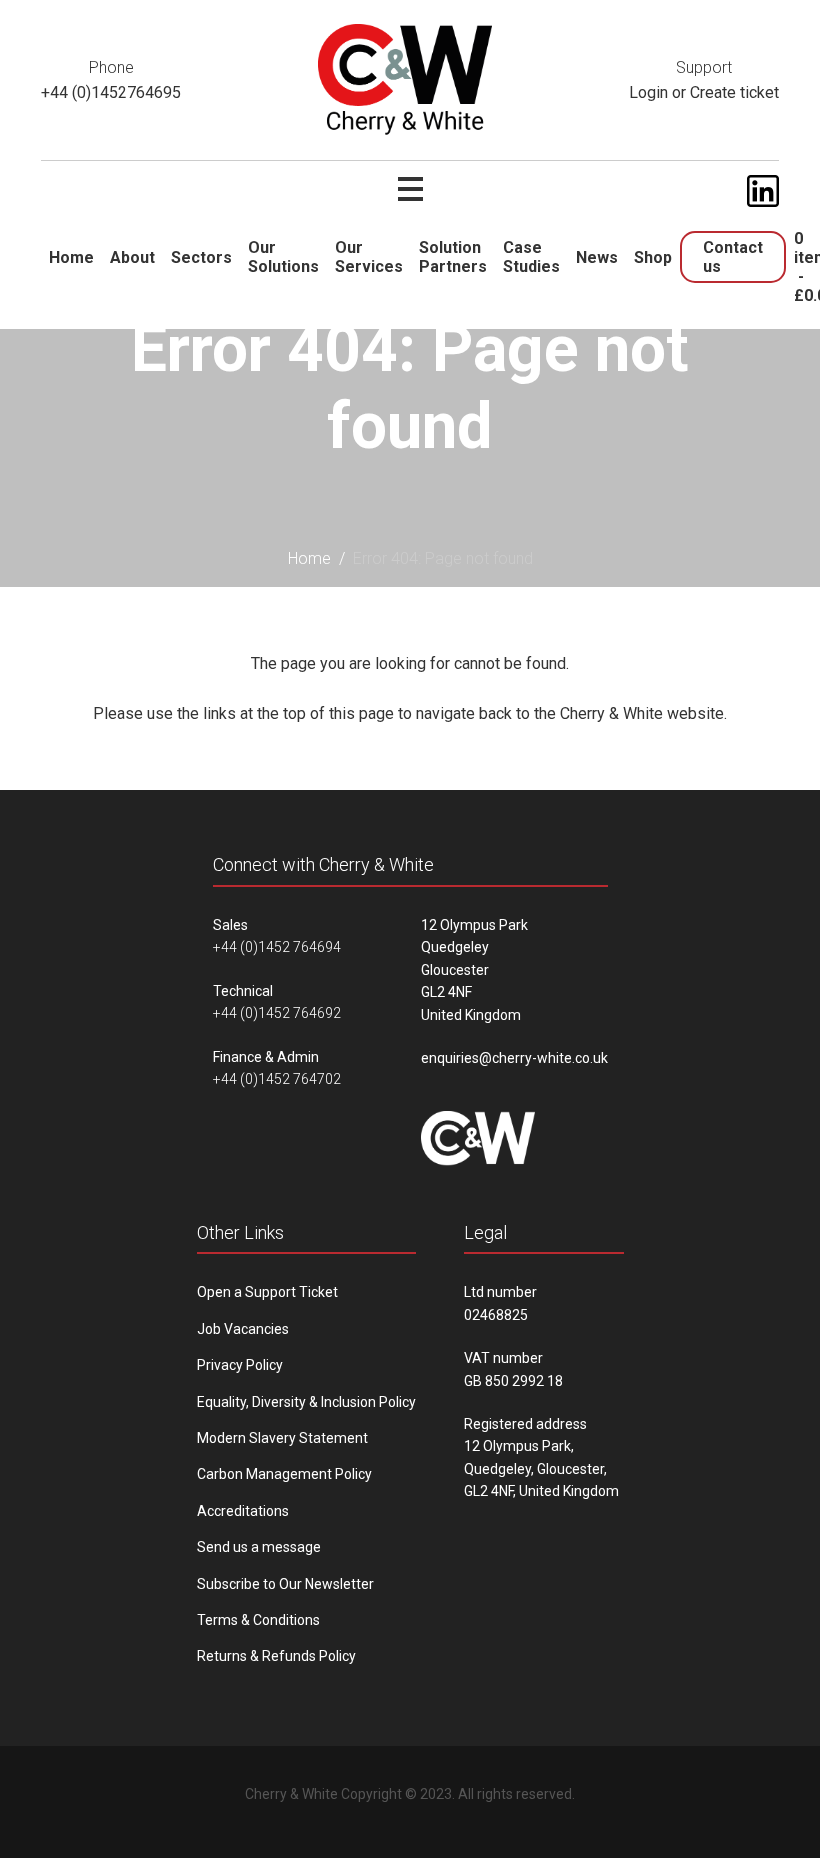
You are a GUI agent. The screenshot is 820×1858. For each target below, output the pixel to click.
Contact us (733, 257)
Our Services (369, 257)
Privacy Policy (240, 1365)
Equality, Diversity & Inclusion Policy (306, 1402)
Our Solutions (283, 257)
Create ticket (734, 92)
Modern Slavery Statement (282, 1438)
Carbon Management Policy (284, 1474)
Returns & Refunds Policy (276, 1656)
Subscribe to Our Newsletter (285, 1584)
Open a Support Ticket (267, 1292)
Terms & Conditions (258, 1620)
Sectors (201, 257)
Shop (653, 257)
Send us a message (259, 1547)
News (597, 257)
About (132, 257)
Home (71, 257)
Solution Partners (453, 257)
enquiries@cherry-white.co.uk (514, 1058)
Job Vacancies (243, 1329)
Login (648, 92)
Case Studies (531, 257)
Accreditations (243, 1511)
